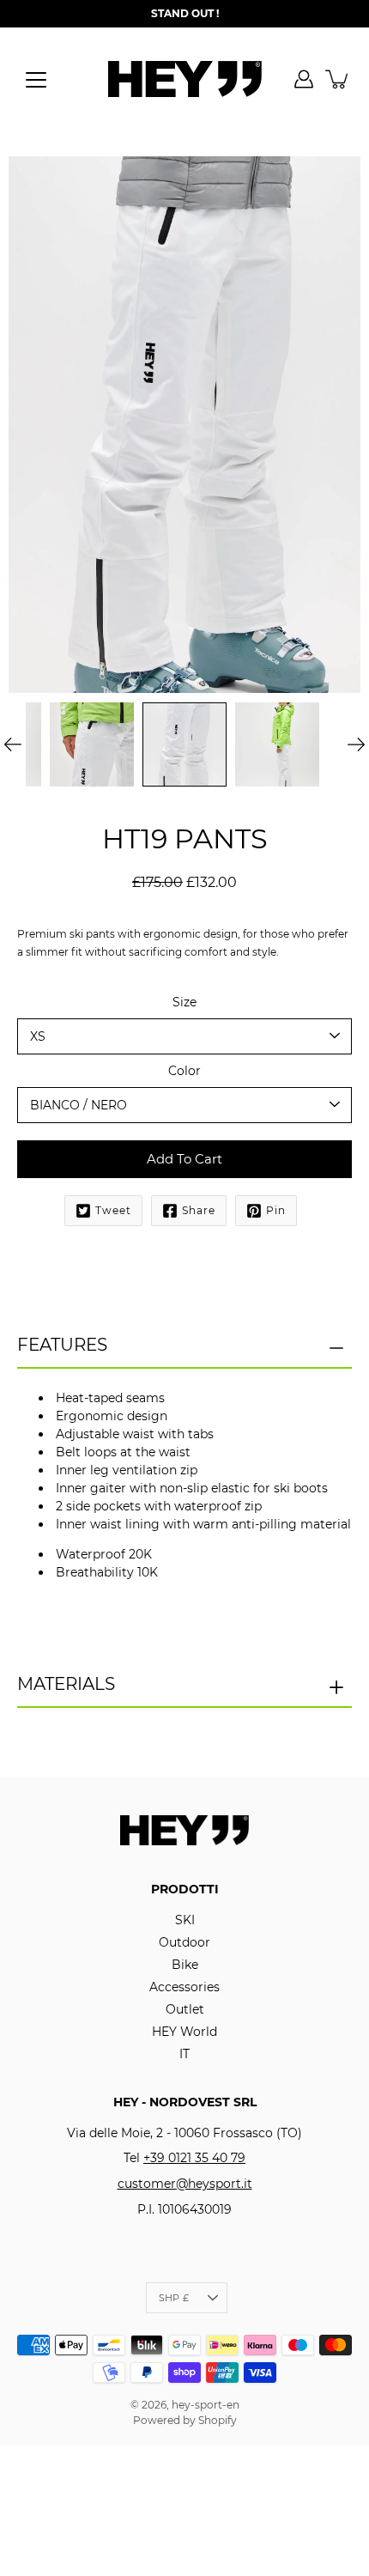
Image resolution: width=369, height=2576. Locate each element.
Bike (185, 1965)
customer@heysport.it (185, 2184)
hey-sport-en (206, 2405)
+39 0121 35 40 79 (194, 2158)
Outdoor (184, 1942)
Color (184, 1071)
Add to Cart (184, 1159)
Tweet (113, 1210)
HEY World (184, 2032)
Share (199, 1210)
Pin (276, 1210)
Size (184, 1002)
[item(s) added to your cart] (338, 79)
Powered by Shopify (185, 2420)
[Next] (356, 744)
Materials (66, 1684)
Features (62, 1345)
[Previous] (13, 744)
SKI (185, 1920)
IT (184, 2054)
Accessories (184, 1987)
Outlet (185, 2009)
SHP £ (174, 2298)
